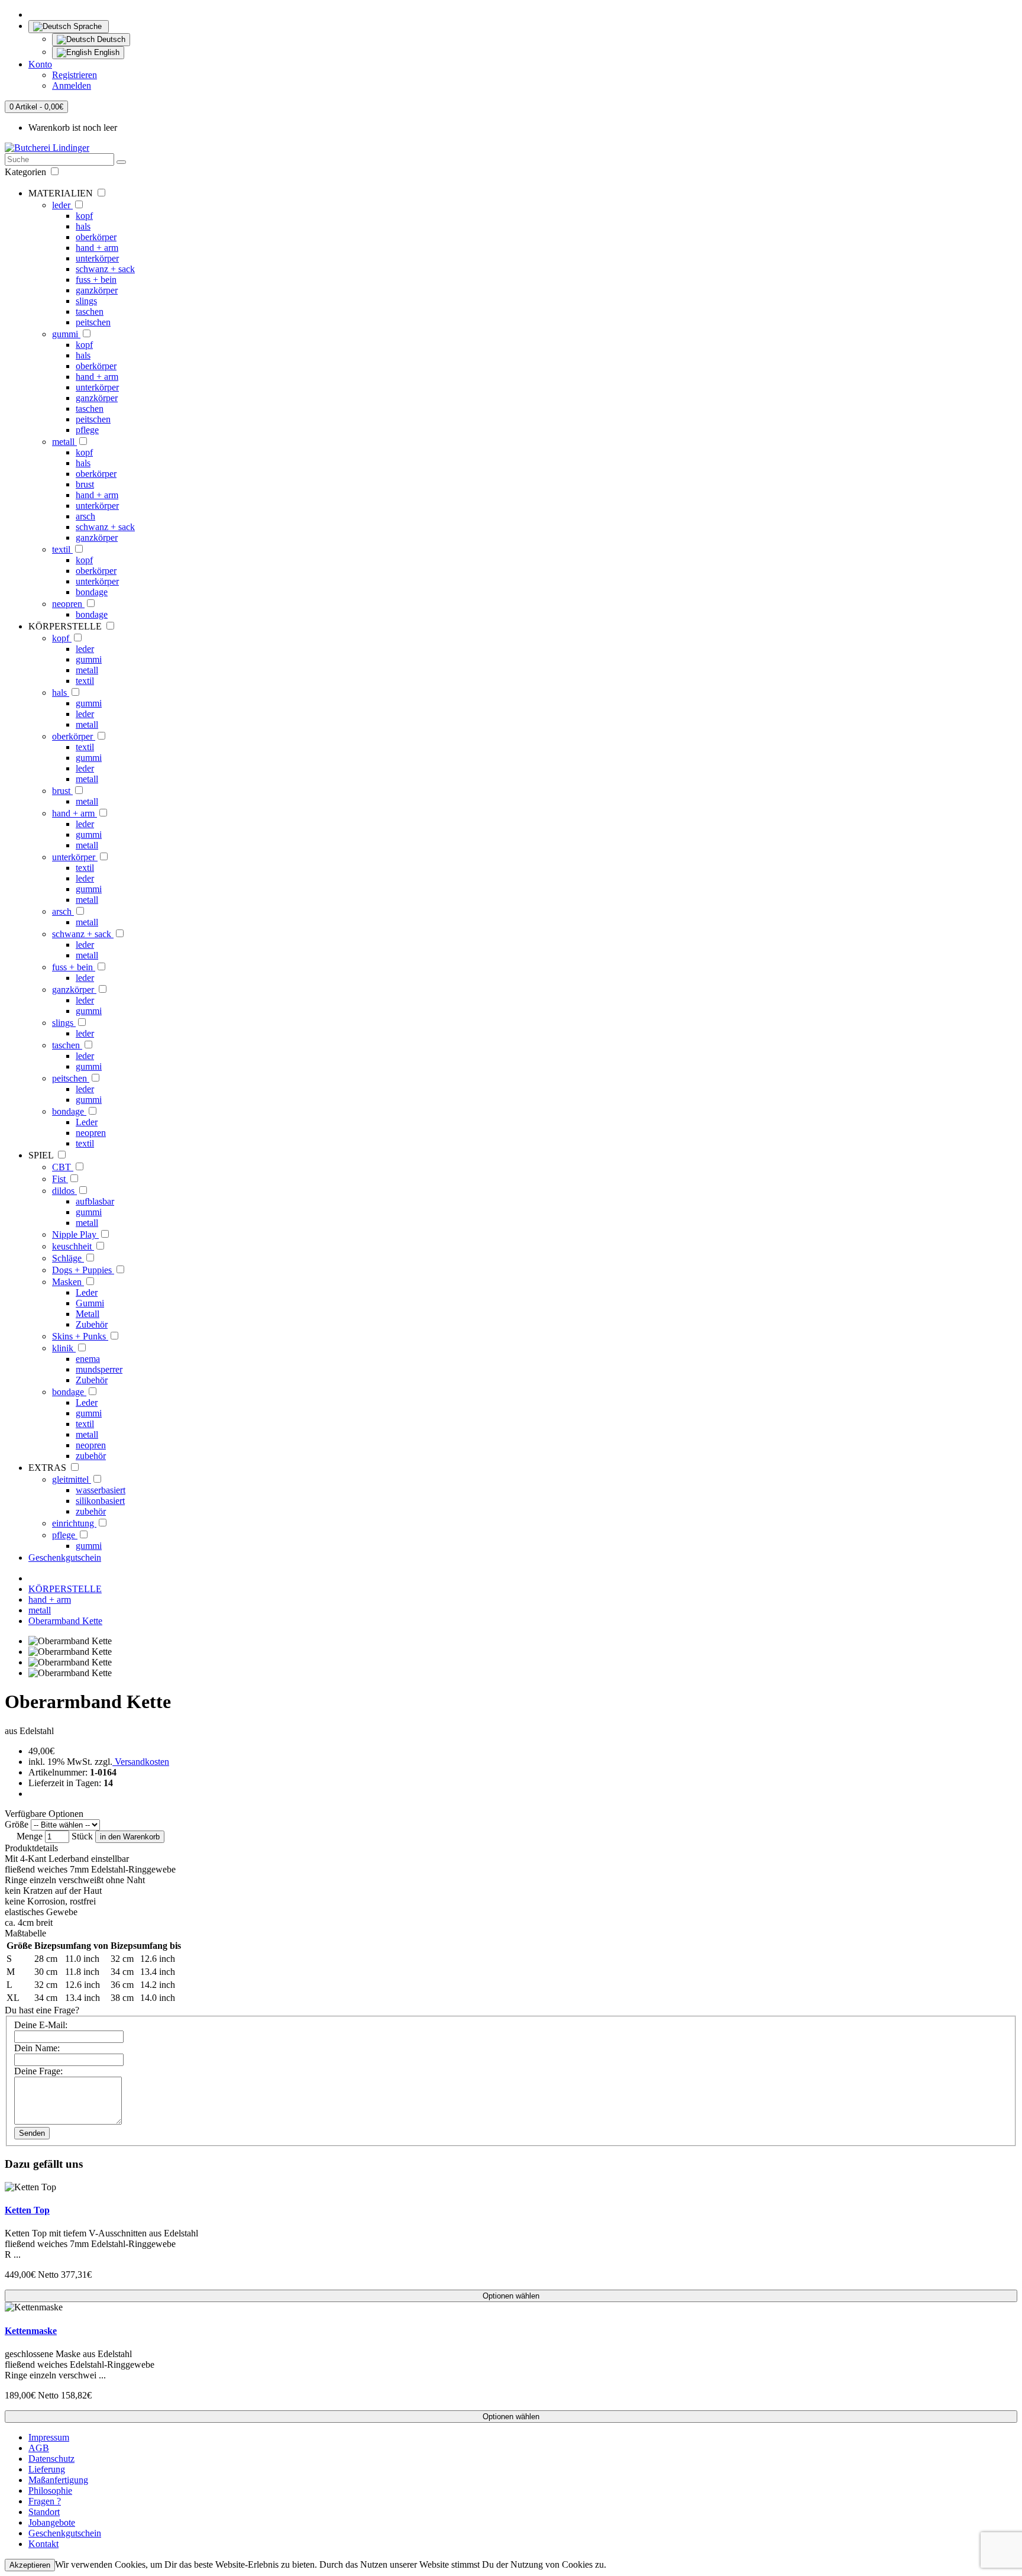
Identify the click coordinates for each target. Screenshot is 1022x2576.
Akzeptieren (30, 2565)
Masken (68, 1282)
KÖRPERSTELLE (65, 1589)
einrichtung (74, 1523)
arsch (85, 516)
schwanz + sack (105, 269)
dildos (64, 1191)
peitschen (93, 322)
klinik (64, 1348)
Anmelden (72, 85)
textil (62, 549)
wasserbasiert (101, 1490)
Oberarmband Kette (65, 1621)
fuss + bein (96, 280)
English (106, 52)
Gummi (90, 1303)
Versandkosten (141, 1762)
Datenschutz (51, 2459)
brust (85, 484)
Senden (32, 2133)
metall (64, 442)
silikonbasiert (100, 1501)
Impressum (49, 2437)
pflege (87, 430)
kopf (84, 216)
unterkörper (97, 258)
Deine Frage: (38, 2071)
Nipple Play (75, 1234)
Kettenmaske (31, 2331)
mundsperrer (99, 1369)
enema (88, 1359)
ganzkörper (97, 290)
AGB (39, 2448)
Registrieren (75, 75)
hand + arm (97, 248)
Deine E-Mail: (41, 2025)
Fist (60, 1179)
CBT (63, 1167)
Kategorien (27, 172)
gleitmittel (72, 1479)
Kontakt (43, 2544)
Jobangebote (52, 2522)
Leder (87, 1122)
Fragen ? (45, 2501)
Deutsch (110, 39)
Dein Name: (37, 2048)
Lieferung (47, 2469)
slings (86, 301)
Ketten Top (27, 2210)
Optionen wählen (511, 2296)
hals (83, 226)
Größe (17, 1824)
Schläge (68, 1258)
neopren (68, 604)
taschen (90, 311)
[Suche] (121, 162)
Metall (88, 1314)
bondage (92, 592)
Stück (82, 1836)
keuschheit (73, 1246)
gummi (66, 334)
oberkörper (96, 237)
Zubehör (92, 1324)
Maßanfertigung (58, 2480)
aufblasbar (95, 1201)
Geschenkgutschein (65, 1557)
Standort (44, 2512)
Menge (30, 1836)
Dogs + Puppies (83, 1270)
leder (62, 205)
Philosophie (50, 2491)
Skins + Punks (80, 1336)
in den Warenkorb (130, 1837)
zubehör (91, 1456)
